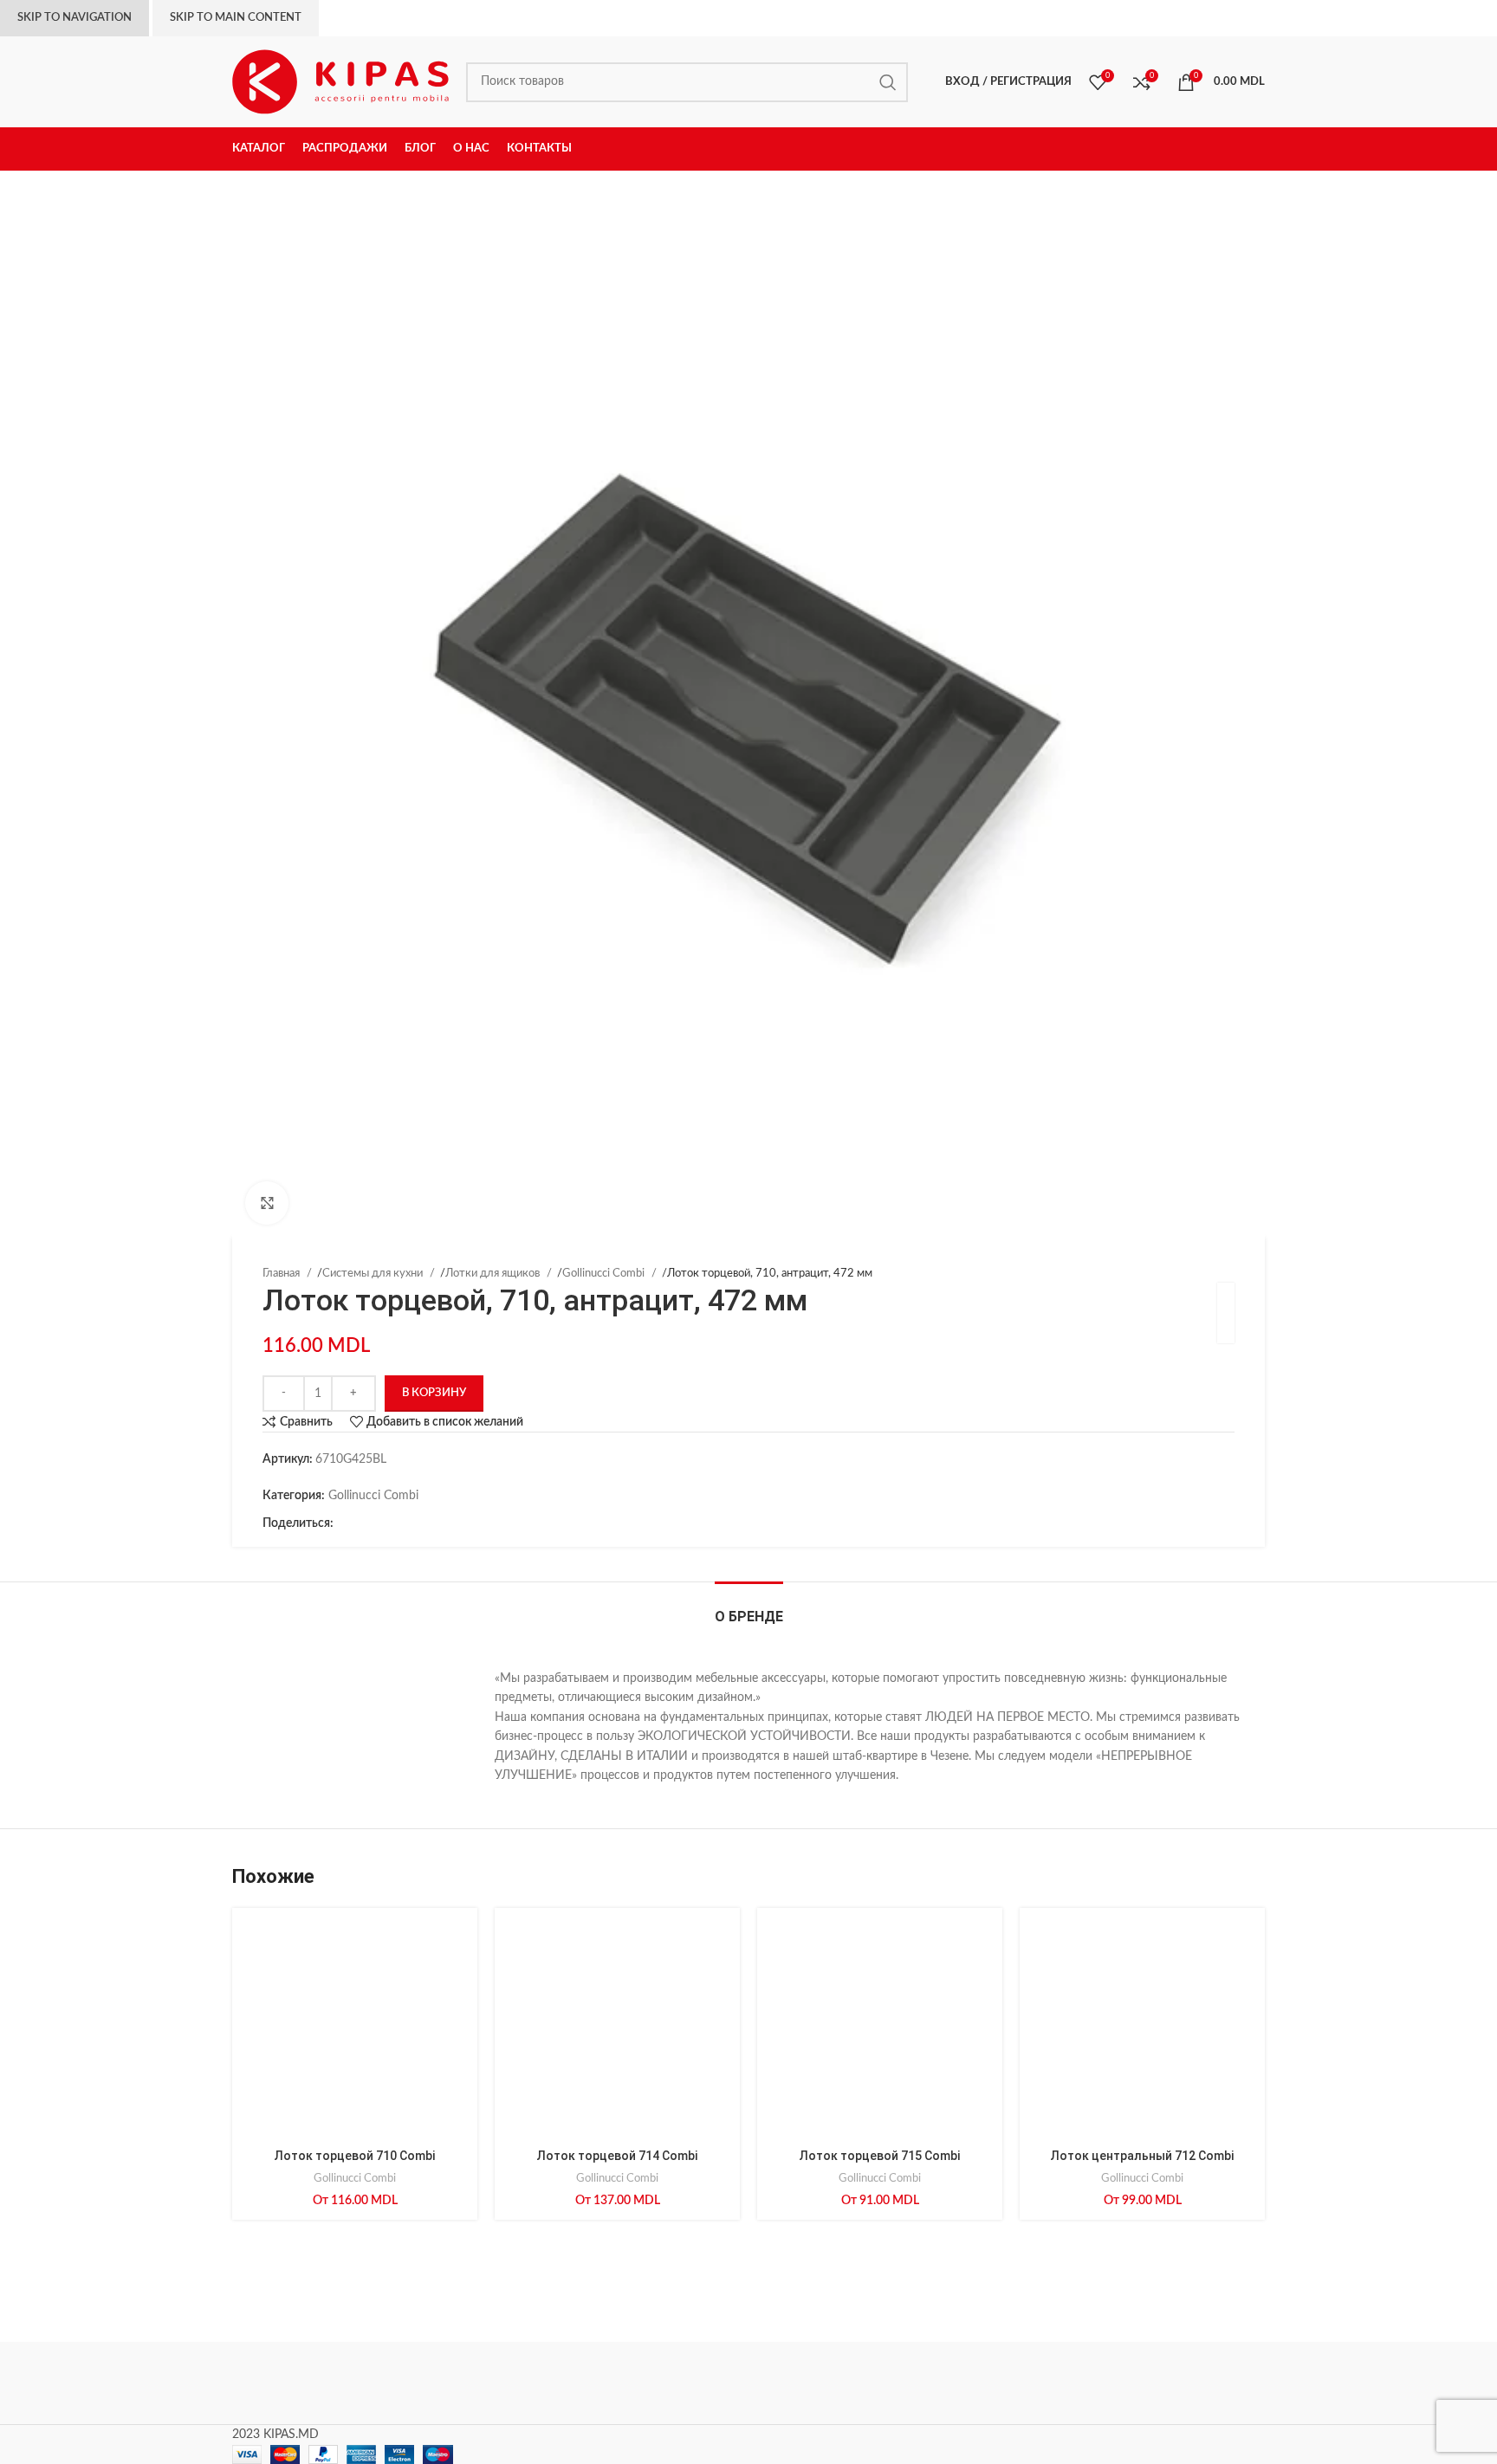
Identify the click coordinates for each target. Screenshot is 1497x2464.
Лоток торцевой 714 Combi (617, 2156)
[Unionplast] (1043, 2383)
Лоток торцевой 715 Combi (880, 2156)
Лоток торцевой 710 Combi (355, 2156)
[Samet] (601, 2383)
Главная (282, 1273)
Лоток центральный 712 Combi (1142, 2156)
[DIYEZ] (306, 2383)
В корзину (434, 1393)
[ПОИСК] (888, 82)
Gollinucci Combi (605, 1273)
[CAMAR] (453, 2383)
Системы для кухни (374, 1273)
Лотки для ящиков (494, 1273)
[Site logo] (340, 81)
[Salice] (896, 2383)
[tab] (749, 1608)
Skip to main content (236, 18)
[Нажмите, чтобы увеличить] (267, 1203)
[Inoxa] (748, 2383)
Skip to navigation (75, 18)
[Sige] (1191, 2383)
